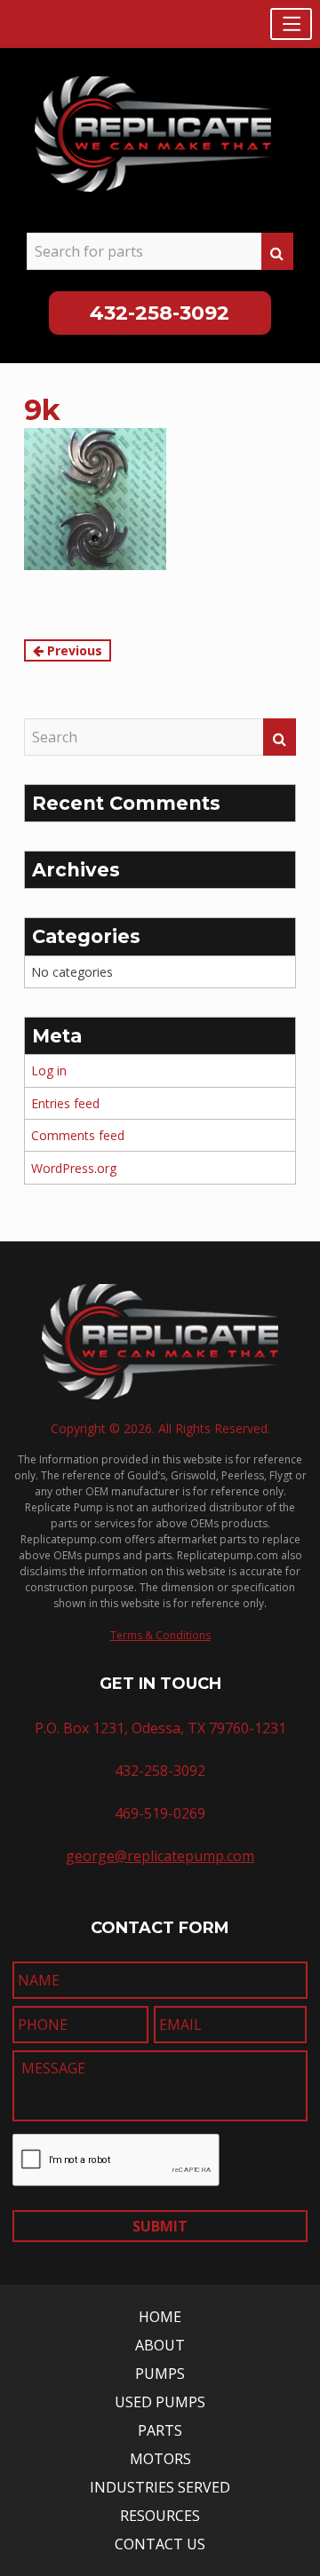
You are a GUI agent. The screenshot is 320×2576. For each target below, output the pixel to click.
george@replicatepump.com (160, 1856)
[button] (291, 24)
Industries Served (160, 2487)
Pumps (160, 2374)
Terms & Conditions (160, 1635)
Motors (160, 2459)
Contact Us (160, 2544)
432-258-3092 (160, 313)
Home (160, 2317)
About (160, 2345)
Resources (160, 2516)
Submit (160, 2226)
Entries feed (65, 1103)
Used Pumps (160, 2402)
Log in (49, 1070)
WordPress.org (74, 1168)
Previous (73, 650)
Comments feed (78, 1135)
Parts (160, 2430)
